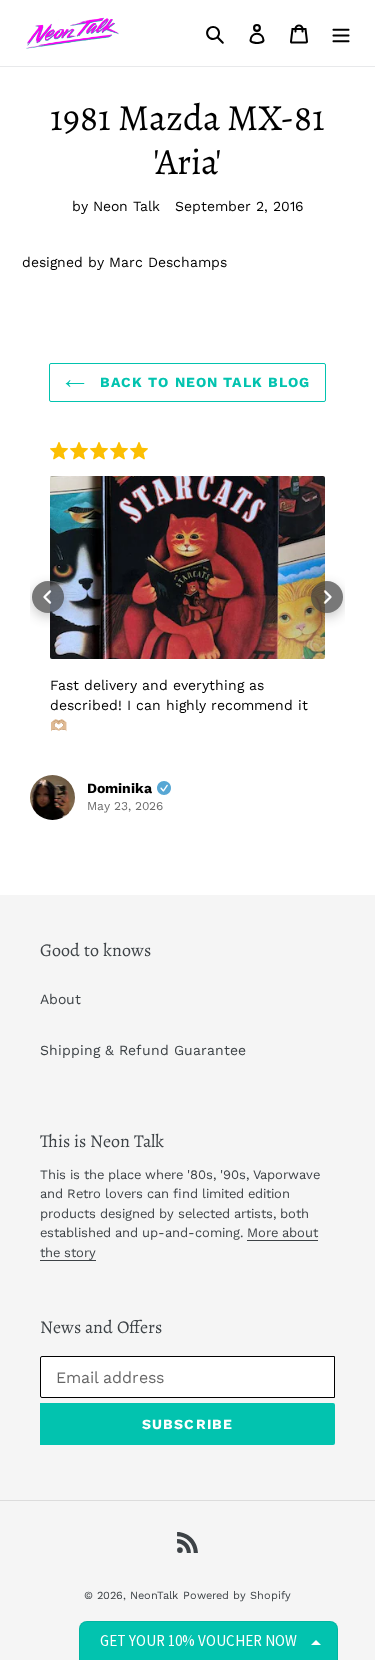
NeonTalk (154, 1595)
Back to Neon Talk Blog (203, 382)
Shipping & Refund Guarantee (143, 1050)
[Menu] (341, 33)
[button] (48, 597)
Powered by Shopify (237, 1595)
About (60, 999)
